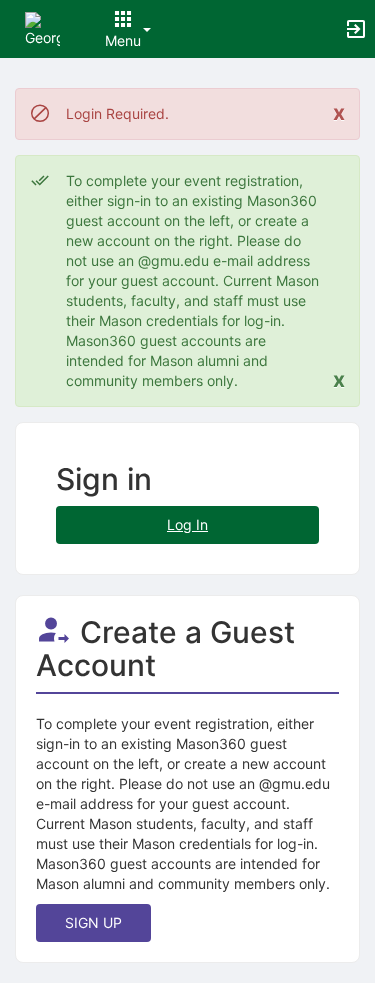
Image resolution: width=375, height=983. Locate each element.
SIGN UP (93, 922)
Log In (187, 524)
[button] (42, 27)
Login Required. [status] (117, 113)
